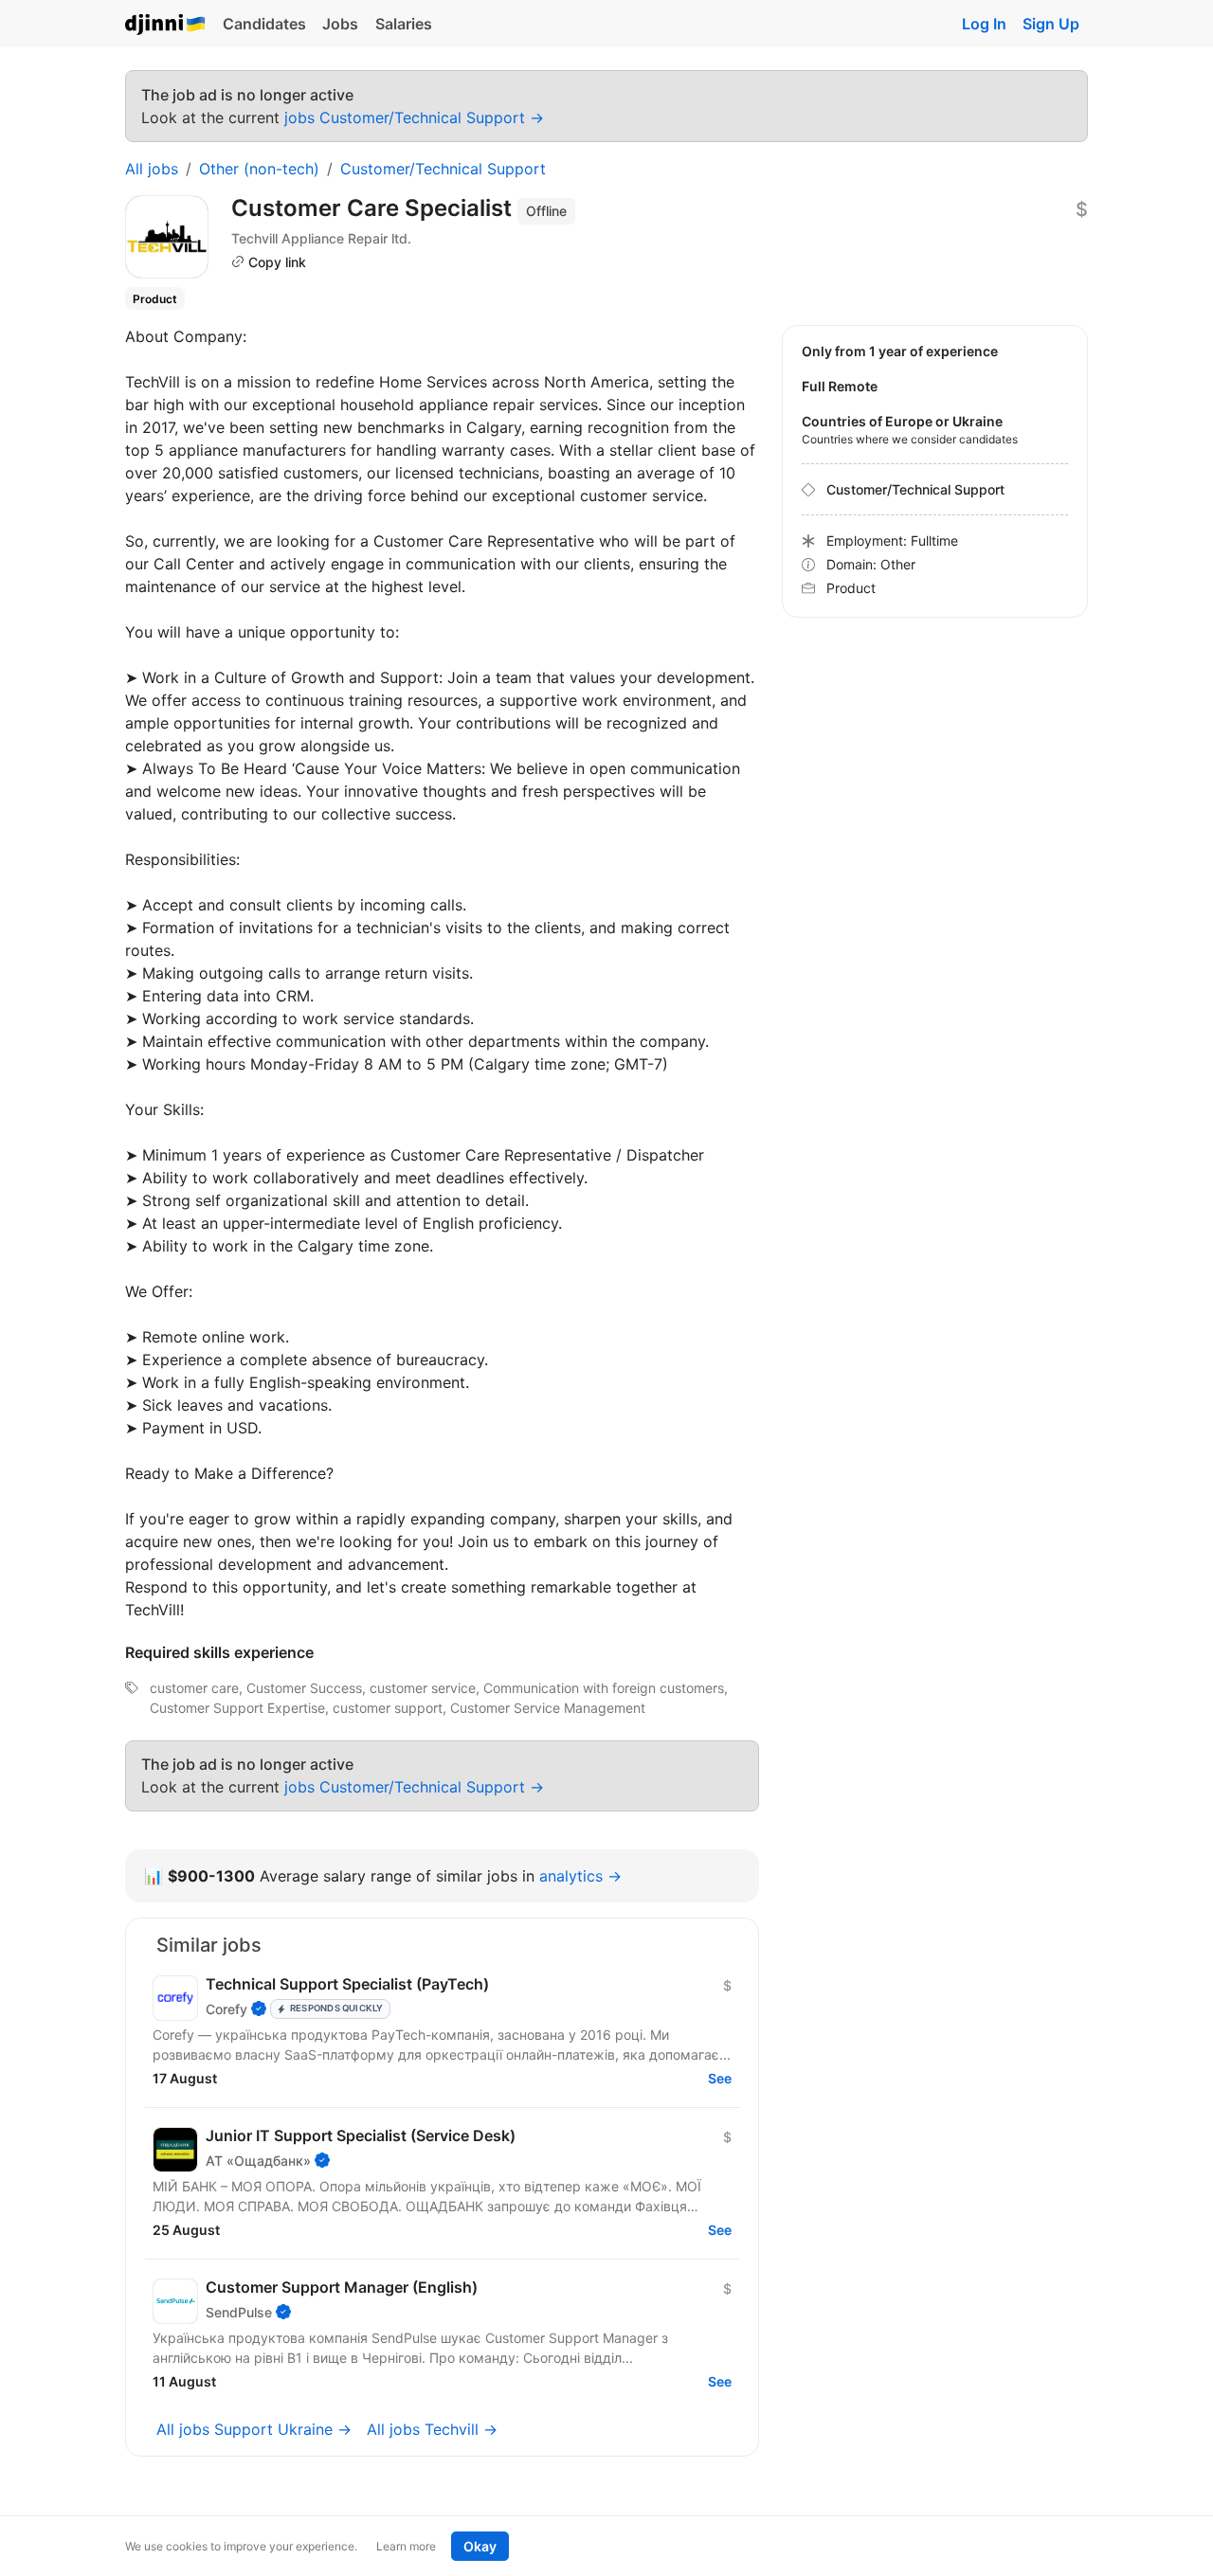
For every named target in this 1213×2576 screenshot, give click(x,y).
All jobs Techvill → (432, 2429)
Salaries (404, 24)
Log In (984, 24)
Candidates (264, 24)
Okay (480, 2546)
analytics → (580, 1876)
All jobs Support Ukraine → (254, 2429)
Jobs (340, 24)
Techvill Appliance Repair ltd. (321, 238)
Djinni (166, 25)
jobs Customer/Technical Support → (414, 117)
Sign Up (1051, 24)
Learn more (406, 2546)
